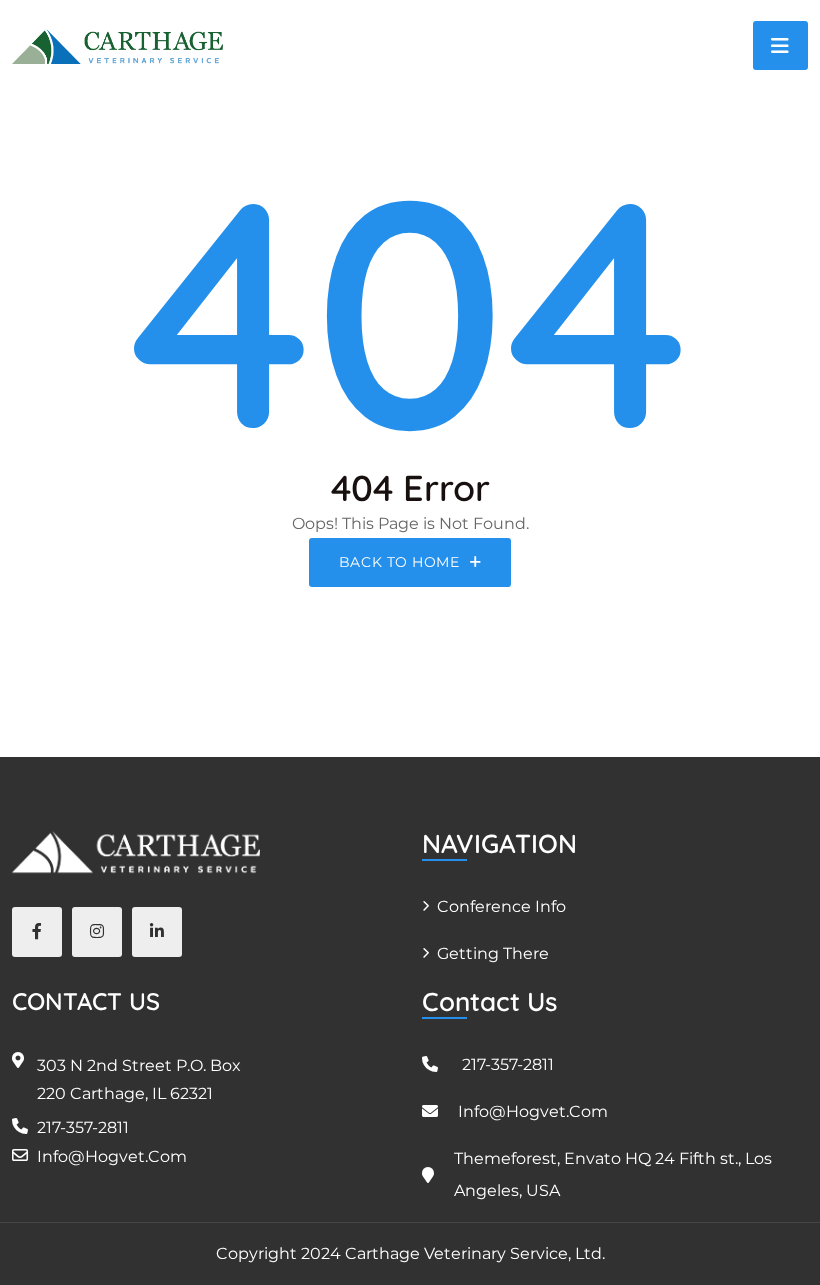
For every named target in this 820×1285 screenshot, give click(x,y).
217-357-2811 (83, 1127)
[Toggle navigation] (780, 45)
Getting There (493, 953)
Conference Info (501, 906)
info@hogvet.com (112, 1156)
